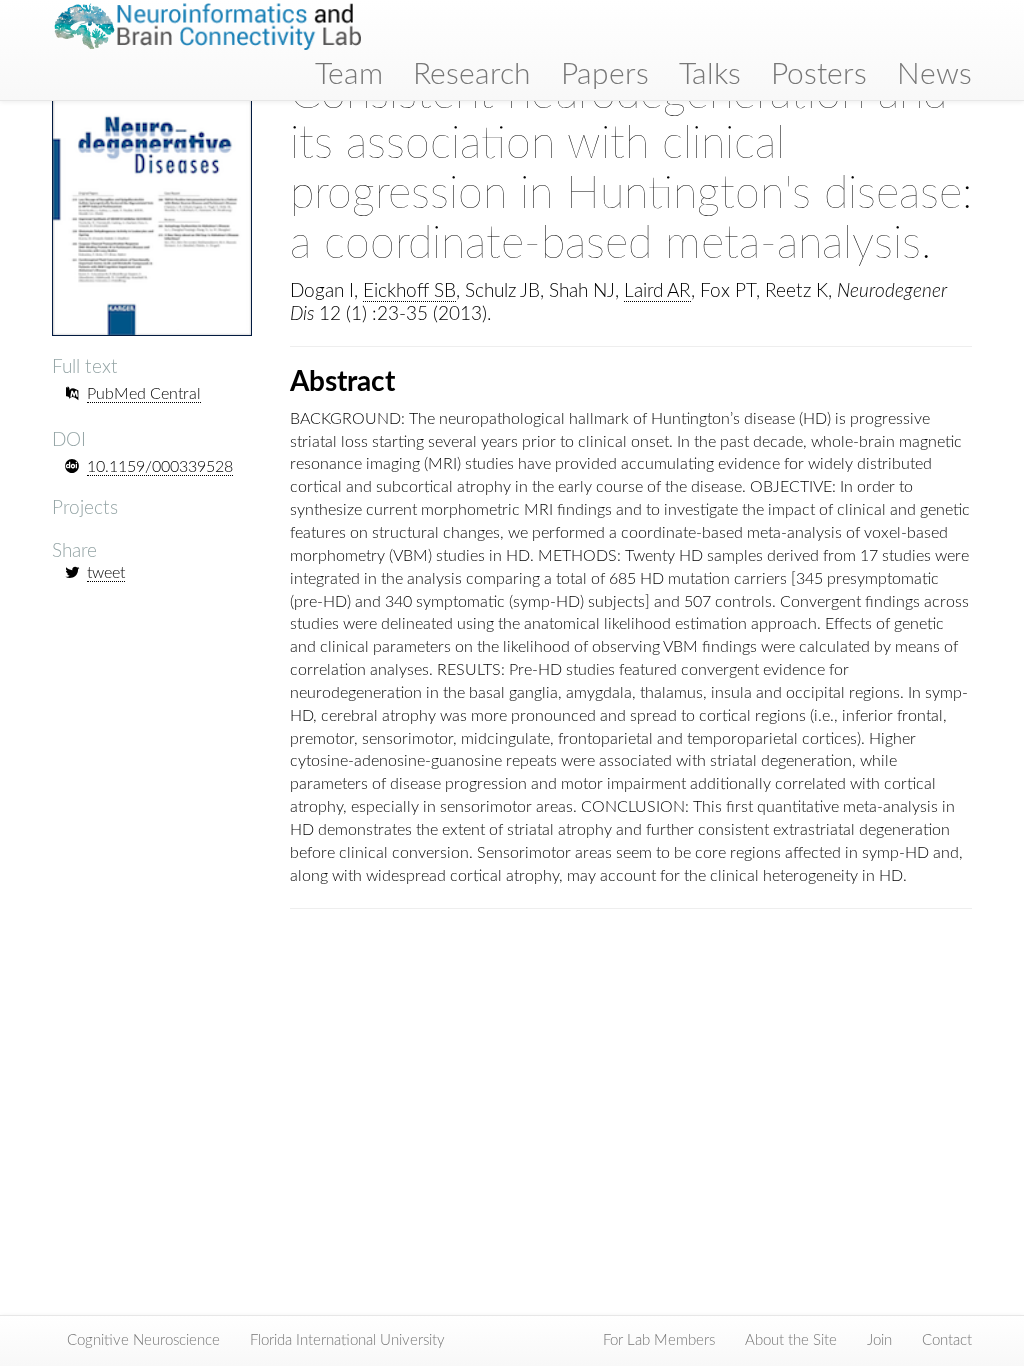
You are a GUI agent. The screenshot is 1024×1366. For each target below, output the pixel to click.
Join (879, 1340)
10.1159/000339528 (160, 467)
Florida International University (347, 1340)
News (934, 75)
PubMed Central (144, 394)
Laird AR (657, 291)
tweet (106, 573)
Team (349, 75)
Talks (710, 75)
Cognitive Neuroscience (143, 1340)
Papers (605, 75)
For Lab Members (659, 1340)
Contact (947, 1340)
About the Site (791, 1340)
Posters (819, 75)
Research (472, 75)
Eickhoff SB (409, 291)
